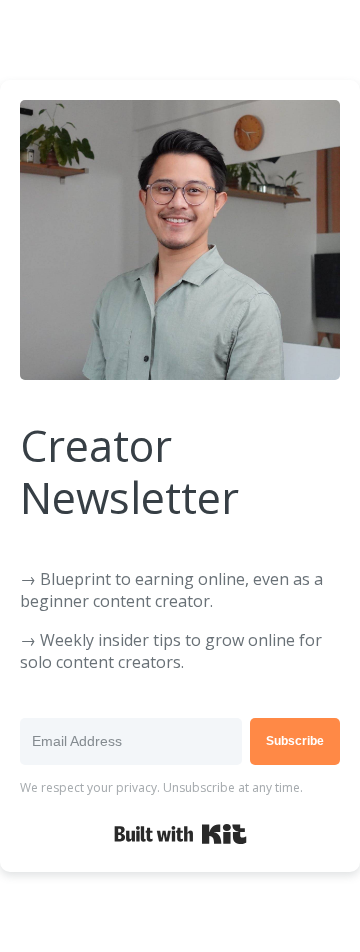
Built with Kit (180, 834)
